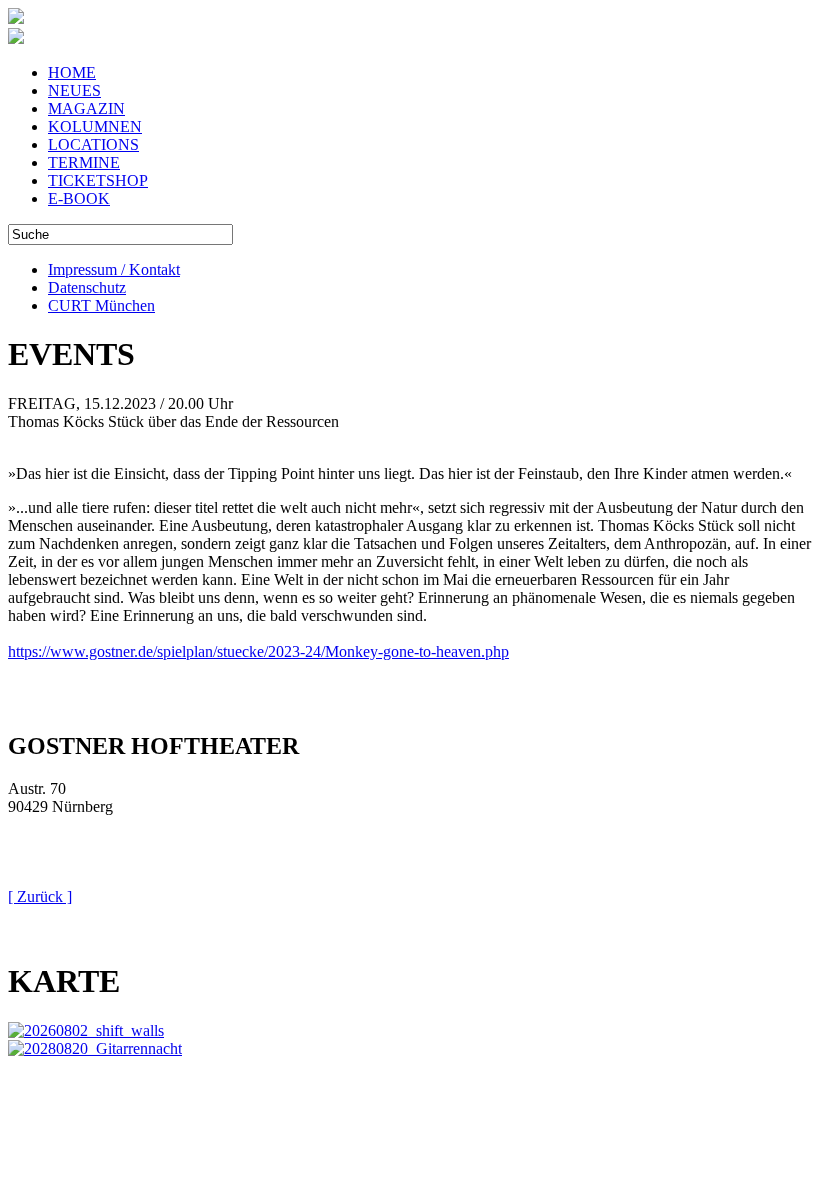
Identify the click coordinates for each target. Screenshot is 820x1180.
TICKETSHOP (98, 180)
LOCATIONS (93, 144)
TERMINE (84, 162)
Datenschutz (87, 287)
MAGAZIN (86, 108)
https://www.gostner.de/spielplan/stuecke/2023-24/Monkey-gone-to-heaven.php (258, 651)
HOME (72, 72)
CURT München (101, 305)
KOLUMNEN (95, 126)
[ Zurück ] (40, 896)
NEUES (74, 90)
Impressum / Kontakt (114, 269)
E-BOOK (79, 198)
